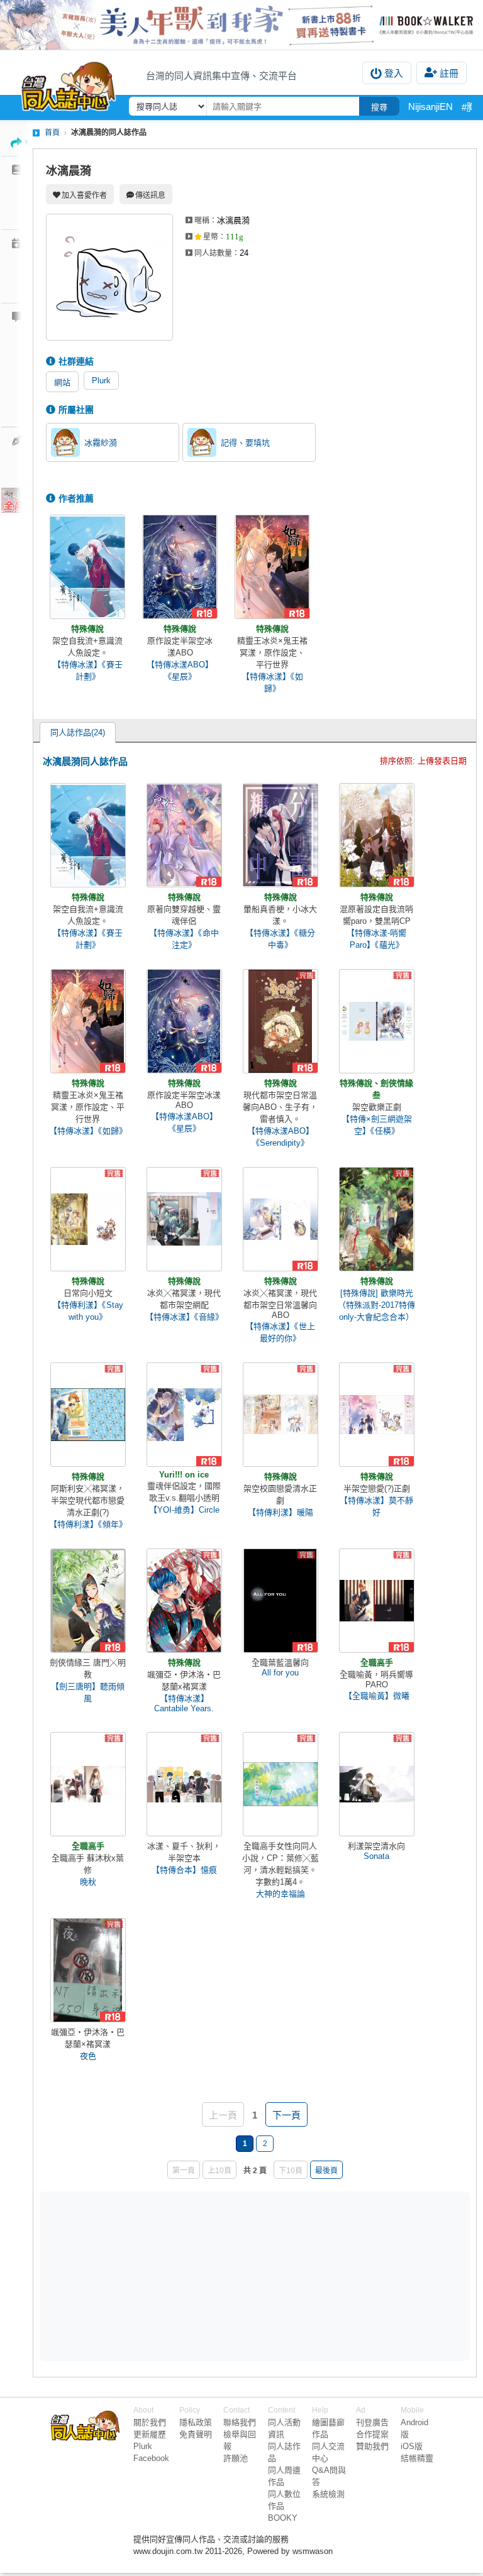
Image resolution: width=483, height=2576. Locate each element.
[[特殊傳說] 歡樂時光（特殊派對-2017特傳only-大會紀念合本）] (377, 1219)
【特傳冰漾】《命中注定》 (184, 939)
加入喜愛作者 (84, 195)
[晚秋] (88, 1784)
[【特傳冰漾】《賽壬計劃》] (87, 567)
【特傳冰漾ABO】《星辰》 (180, 671)
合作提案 (372, 2434)
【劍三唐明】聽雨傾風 (88, 1692)
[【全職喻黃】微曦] (377, 1601)
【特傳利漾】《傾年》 (88, 1524)
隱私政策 (196, 2422)
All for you (280, 1673)
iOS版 (412, 2446)
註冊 (449, 73)
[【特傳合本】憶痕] (184, 1784)
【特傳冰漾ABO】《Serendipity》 (280, 1137)
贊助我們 (372, 2446)
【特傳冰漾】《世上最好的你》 (280, 1332)
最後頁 (326, 2171)
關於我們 (150, 2422)
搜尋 (379, 107)
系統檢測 (328, 2494)
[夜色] (88, 1970)
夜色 (88, 2056)
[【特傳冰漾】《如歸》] (272, 567)
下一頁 (286, 2115)
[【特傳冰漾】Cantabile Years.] (184, 1601)
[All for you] (280, 1601)
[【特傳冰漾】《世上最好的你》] (280, 1219)
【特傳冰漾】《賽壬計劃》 (88, 671)
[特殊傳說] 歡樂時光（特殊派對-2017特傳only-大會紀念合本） (376, 1305)
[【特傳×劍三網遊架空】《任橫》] (377, 1021)
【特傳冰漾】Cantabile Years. (184, 1703)
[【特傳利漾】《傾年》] (88, 1415)
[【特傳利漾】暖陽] (280, 1415)
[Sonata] (377, 1784)
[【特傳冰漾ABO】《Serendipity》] (280, 1021)
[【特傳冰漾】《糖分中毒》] (280, 835)
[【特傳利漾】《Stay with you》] (88, 1219)
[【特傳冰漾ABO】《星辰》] (180, 567)
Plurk (101, 381)
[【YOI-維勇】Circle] (184, 1415)
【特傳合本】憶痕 (184, 1870)
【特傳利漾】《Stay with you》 (88, 1311)
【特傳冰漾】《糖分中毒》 (280, 939)
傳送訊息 (150, 195)
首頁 (52, 133)
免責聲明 (196, 2434)
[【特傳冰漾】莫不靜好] (377, 1415)
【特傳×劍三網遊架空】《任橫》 (377, 1125)
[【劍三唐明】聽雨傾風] (88, 1601)
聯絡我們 (240, 2422)
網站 (62, 382)
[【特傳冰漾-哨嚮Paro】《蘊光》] (377, 835)
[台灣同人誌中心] (69, 84)
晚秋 (88, 1882)
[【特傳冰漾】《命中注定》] (184, 835)
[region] (157, 2275)
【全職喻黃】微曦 (377, 1696)
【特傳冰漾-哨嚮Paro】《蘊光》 (376, 939)
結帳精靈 (417, 2458)
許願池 (236, 2458)
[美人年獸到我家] (241, 25)
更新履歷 (150, 2434)
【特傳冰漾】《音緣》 (184, 1317)
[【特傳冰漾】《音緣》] (184, 1219)
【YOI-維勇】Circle (184, 1510)
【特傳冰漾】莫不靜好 (376, 1506)
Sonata (376, 1856)
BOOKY (283, 2518)
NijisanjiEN (430, 107)
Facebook (151, 2458)
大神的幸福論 (280, 1894)
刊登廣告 (372, 2422)
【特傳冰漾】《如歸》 (272, 682)
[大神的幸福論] (280, 1784)
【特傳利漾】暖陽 (280, 1512)
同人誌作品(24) (78, 732)
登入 (394, 73)
